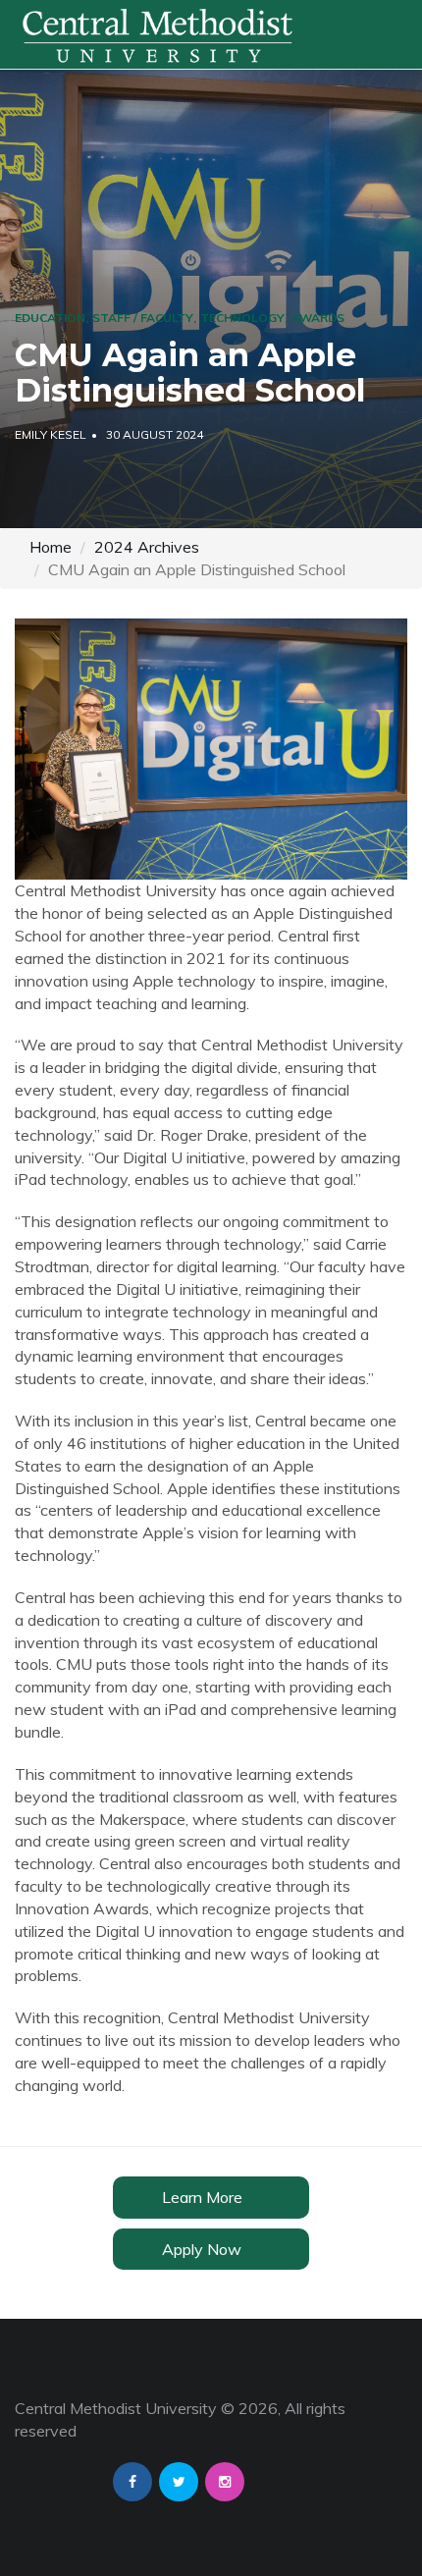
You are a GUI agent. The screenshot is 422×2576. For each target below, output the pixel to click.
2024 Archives (147, 547)
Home (51, 547)
